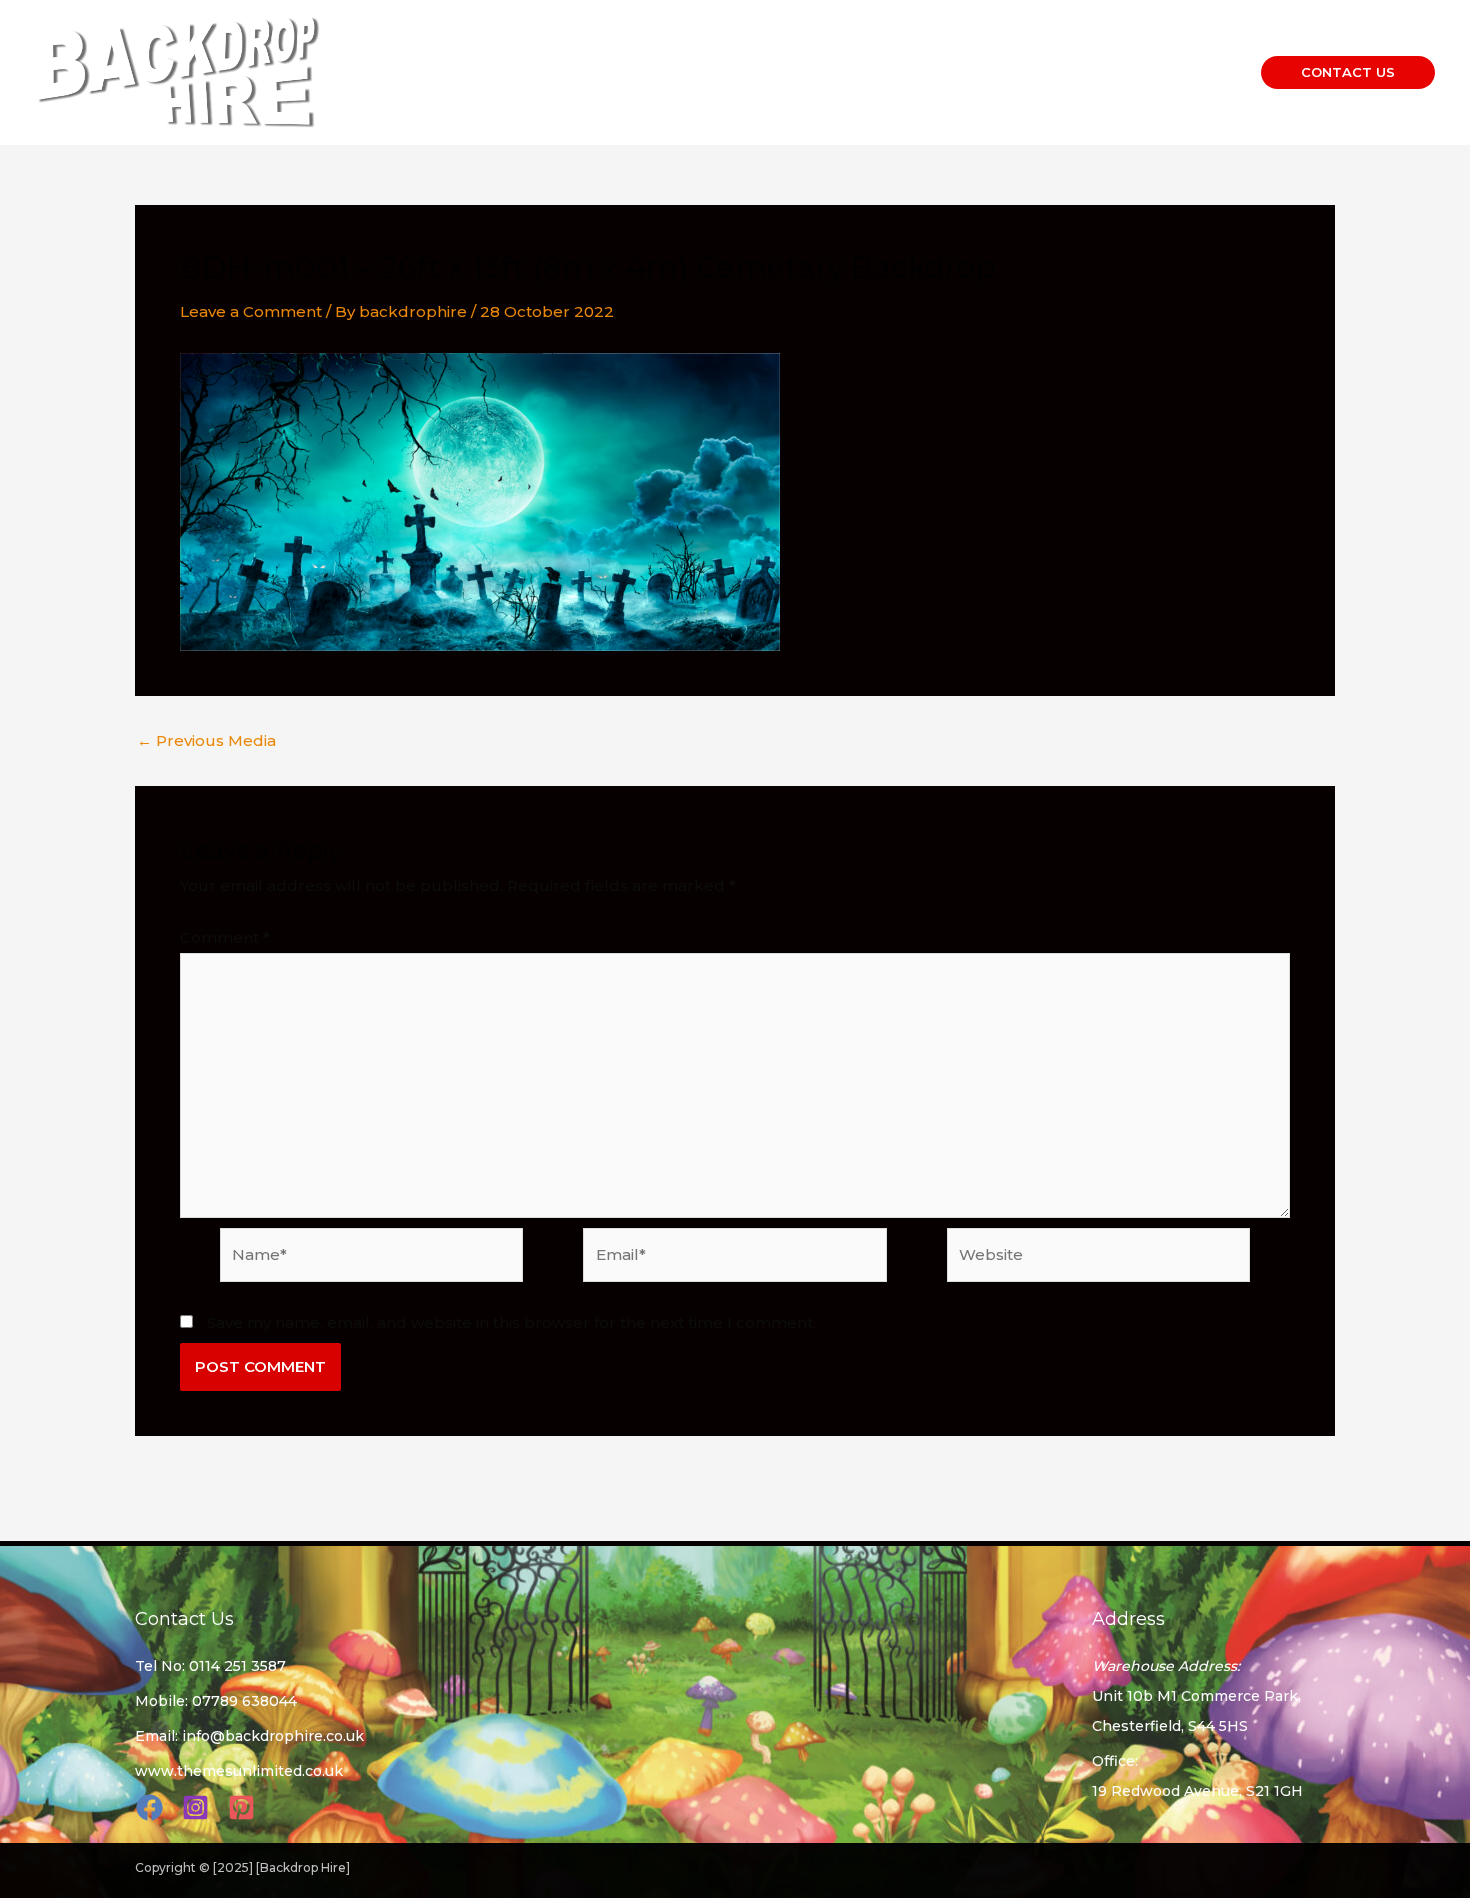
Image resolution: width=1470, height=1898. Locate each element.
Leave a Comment (251, 311)
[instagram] (198, 1807)
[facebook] (152, 1807)
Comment (225, 937)
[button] (1348, 72)
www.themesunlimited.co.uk (239, 1771)
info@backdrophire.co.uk (273, 1736)
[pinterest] (244, 1807)
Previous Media (206, 740)
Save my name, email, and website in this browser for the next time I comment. (511, 1322)
